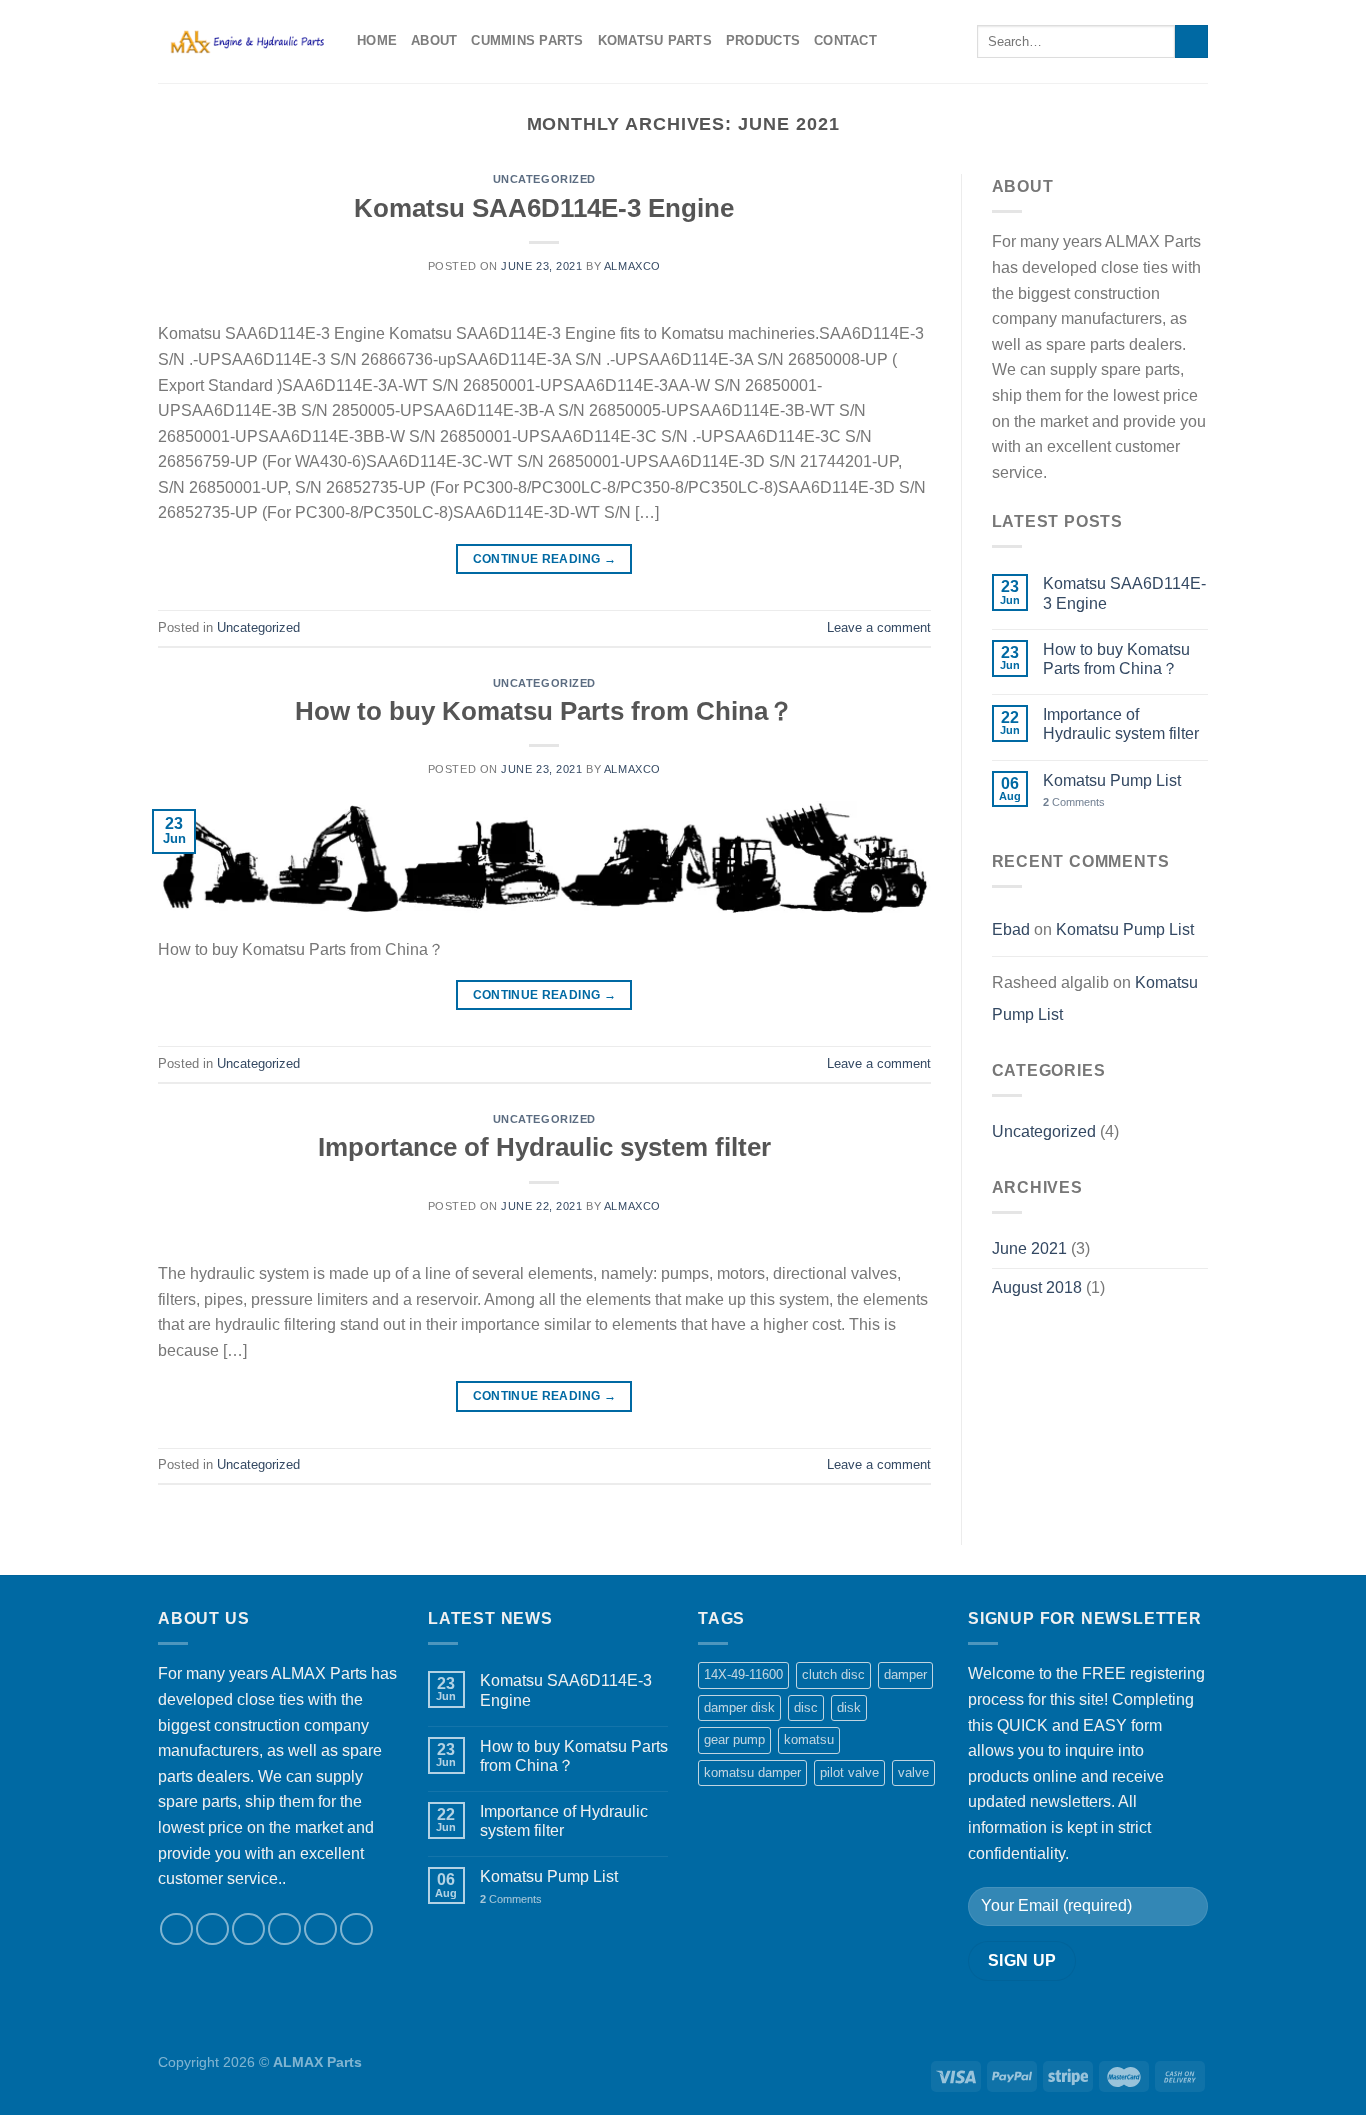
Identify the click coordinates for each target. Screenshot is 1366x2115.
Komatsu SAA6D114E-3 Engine (544, 208)
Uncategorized (544, 179)
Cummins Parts (527, 40)
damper (905, 1674)
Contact (845, 40)
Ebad (1011, 929)
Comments (1074, 802)
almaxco (632, 266)
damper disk (739, 1707)
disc (806, 1707)
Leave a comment (879, 627)
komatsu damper (752, 1772)
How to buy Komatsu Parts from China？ (544, 711)
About (434, 40)
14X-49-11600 (743, 1674)
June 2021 (1029, 1248)
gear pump (734, 1739)
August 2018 (1037, 1287)
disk (849, 1707)
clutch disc (833, 1674)
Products (763, 40)
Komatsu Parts (655, 40)
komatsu (809, 1739)
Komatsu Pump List (1112, 780)
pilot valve (849, 1772)
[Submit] (1191, 42)
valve (913, 1772)
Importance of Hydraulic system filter (544, 1147)
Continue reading (545, 559)
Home (377, 40)
